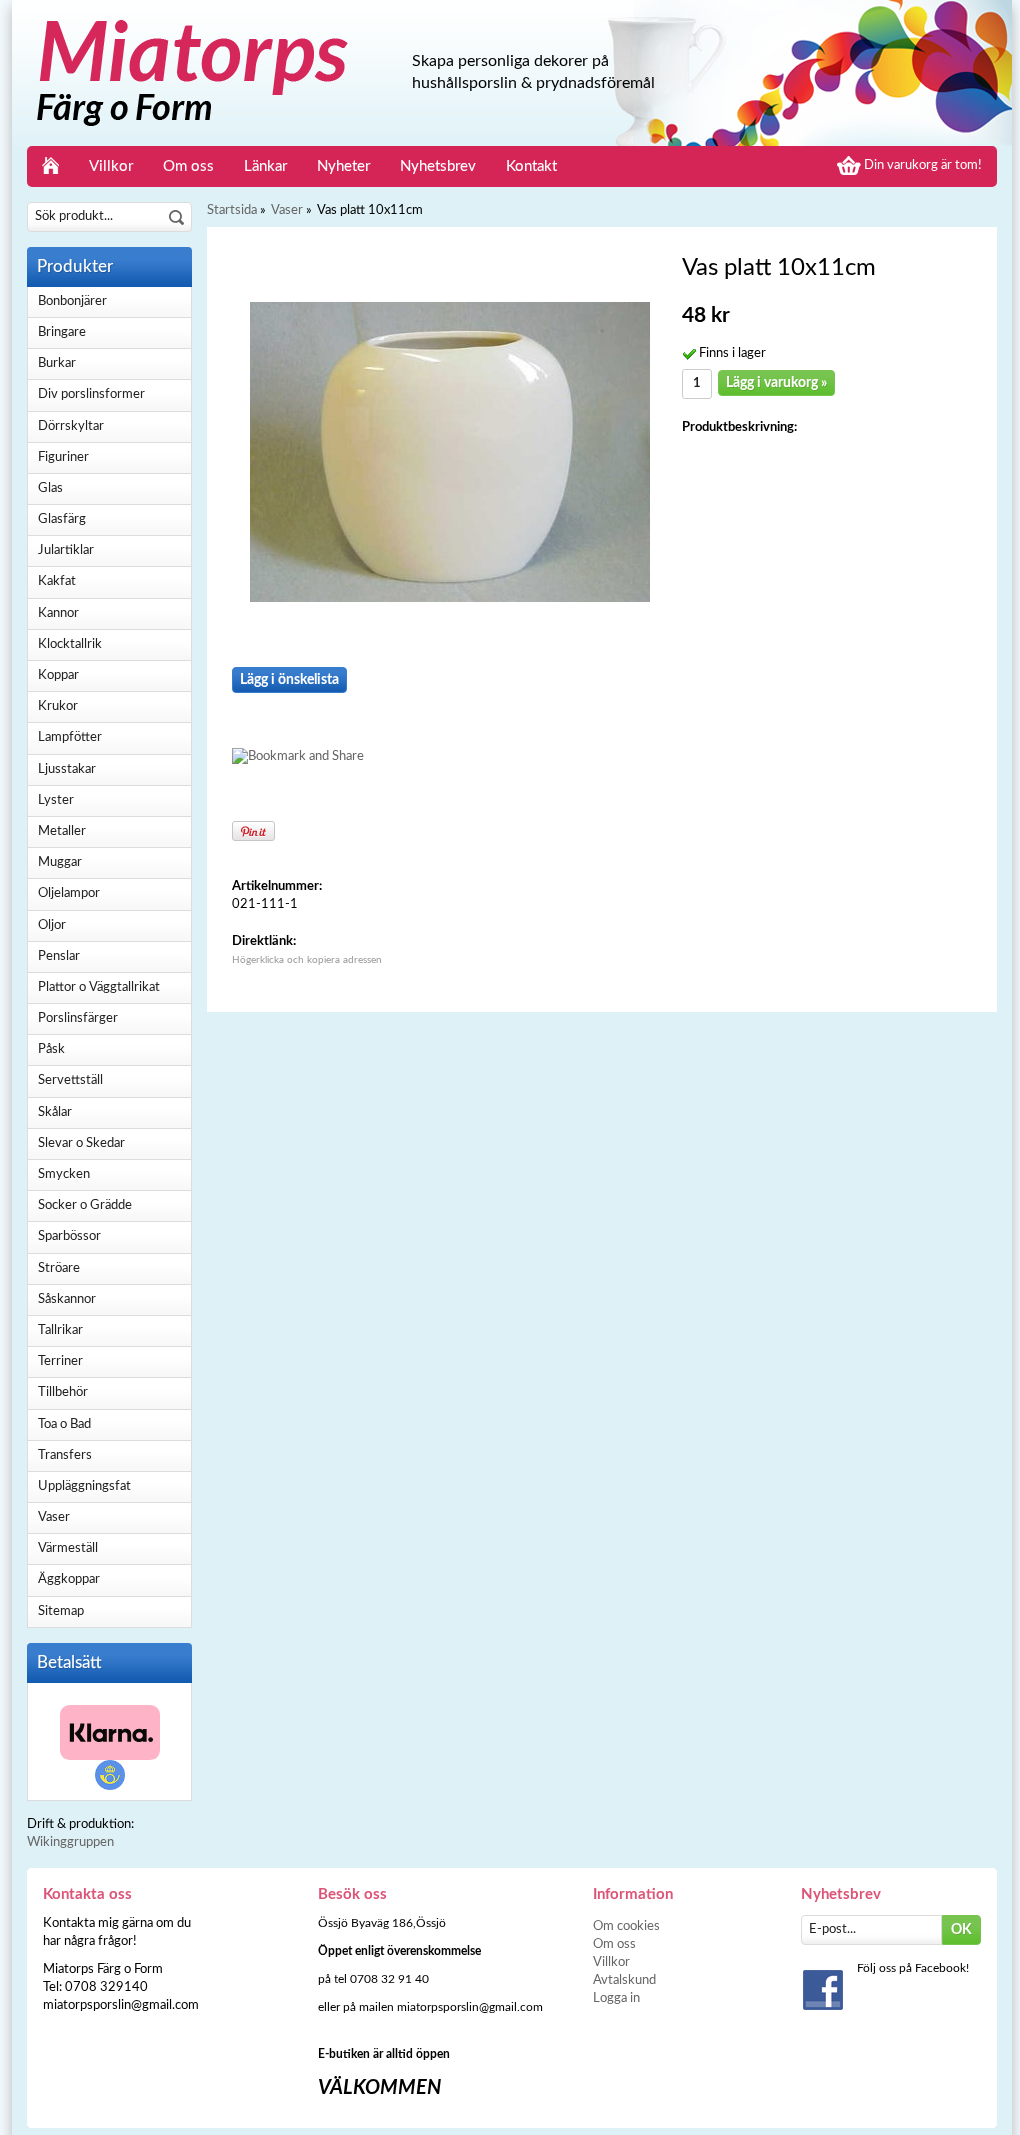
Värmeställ (68, 1548)
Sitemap (61, 1611)
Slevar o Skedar (81, 1143)
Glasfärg (62, 519)
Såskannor (67, 1299)
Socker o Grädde (85, 1205)
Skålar (55, 1112)
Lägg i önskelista (289, 680)
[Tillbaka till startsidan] (50, 166)
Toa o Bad (64, 1424)
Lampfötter (70, 737)
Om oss (188, 166)
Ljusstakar (67, 769)
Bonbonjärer (72, 301)
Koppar (58, 675)
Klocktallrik (70, 644)
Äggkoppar (69, 1579)
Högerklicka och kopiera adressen (307, 960)
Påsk (51, 1049)
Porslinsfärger (78, 1018)
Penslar (59, 956)
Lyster (56, 800)
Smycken (64, 1174)
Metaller (62, 831)
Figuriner (63, 457)
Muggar (60, 862)
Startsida (232, 210)
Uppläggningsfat (84, 1486)
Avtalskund (624, 1980)
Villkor (111, 166)
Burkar (57, 363)
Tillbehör (63, 1392)
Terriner (60, 1361)
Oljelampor (69, 893)
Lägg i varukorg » (776, 383)
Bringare (62, 332)
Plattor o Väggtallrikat (99, 987)
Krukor (58, 706)
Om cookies (626, 1926)
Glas (50, 488)
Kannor (58, 613)
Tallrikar (60, 1330)
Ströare (59, 1268)
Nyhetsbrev (438, 166)
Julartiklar (66, 550)
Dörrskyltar (71, 426)
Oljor (52, 925)
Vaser (54, 1517)
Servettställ (70, 1080)
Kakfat (57, 581)
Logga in (616, 1998)
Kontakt (531, 166)
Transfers (65, 1455)
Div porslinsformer (91, 394)
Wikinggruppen (70, 1842)
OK (961, 1930)
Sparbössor (69, 1236)
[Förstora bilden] (450, 451)
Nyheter (343, 166)
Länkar (265, 166)
